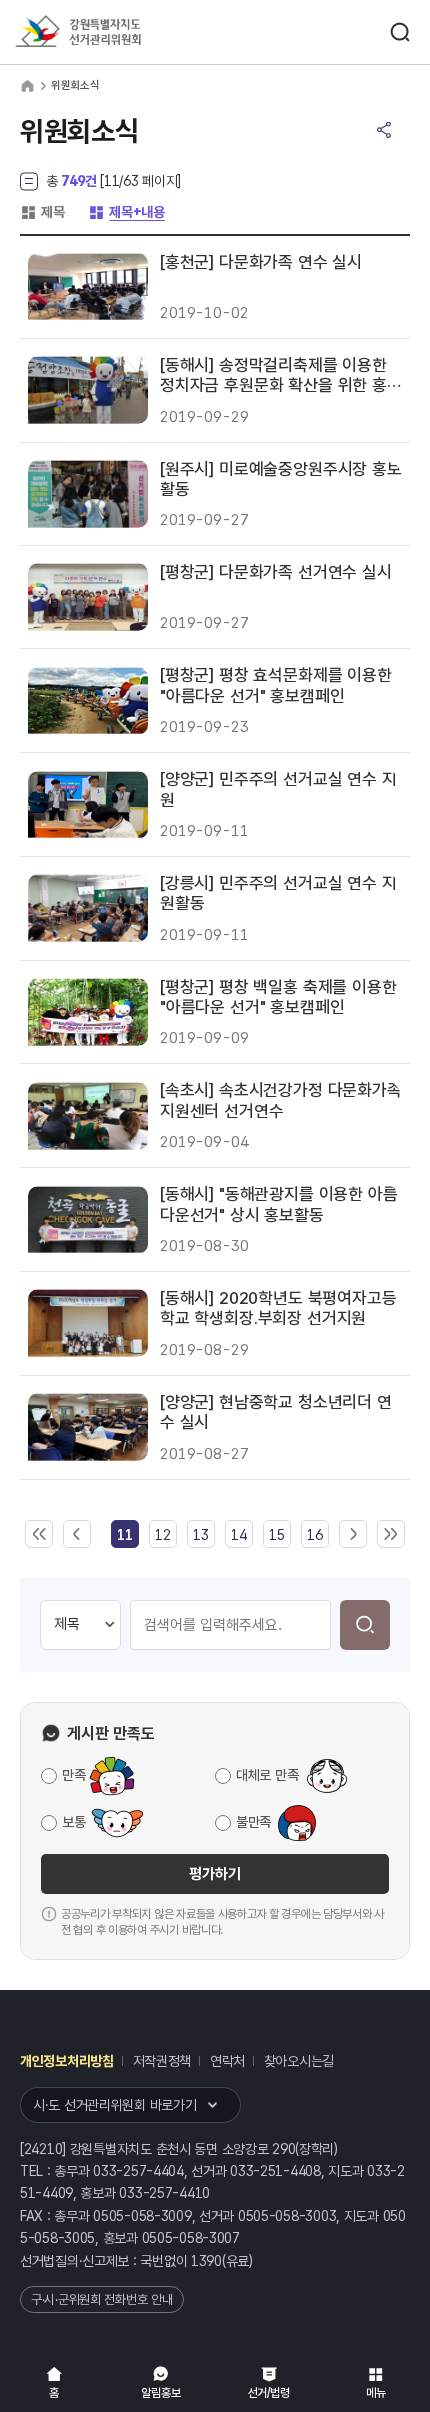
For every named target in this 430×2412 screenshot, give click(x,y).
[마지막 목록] (391, 1535)
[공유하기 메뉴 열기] (384, 130)
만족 (73, 1775)
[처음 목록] (39, 1535)
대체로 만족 (267, 1775)
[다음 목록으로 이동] (353, 1535)
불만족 (253, 1822)
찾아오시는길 (299, 2061)
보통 (73, 1822)
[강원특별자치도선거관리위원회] (115, 32)
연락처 (227, 2061)
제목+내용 (126, 212)
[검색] (365, 1625)
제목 (42, 212)
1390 (206, 2261)
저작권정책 (162, 2061)
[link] (124, 1535)
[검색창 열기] (400, 32)
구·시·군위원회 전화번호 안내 (102, 2299)
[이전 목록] (77, 1535)
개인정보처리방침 (67, 2061)
